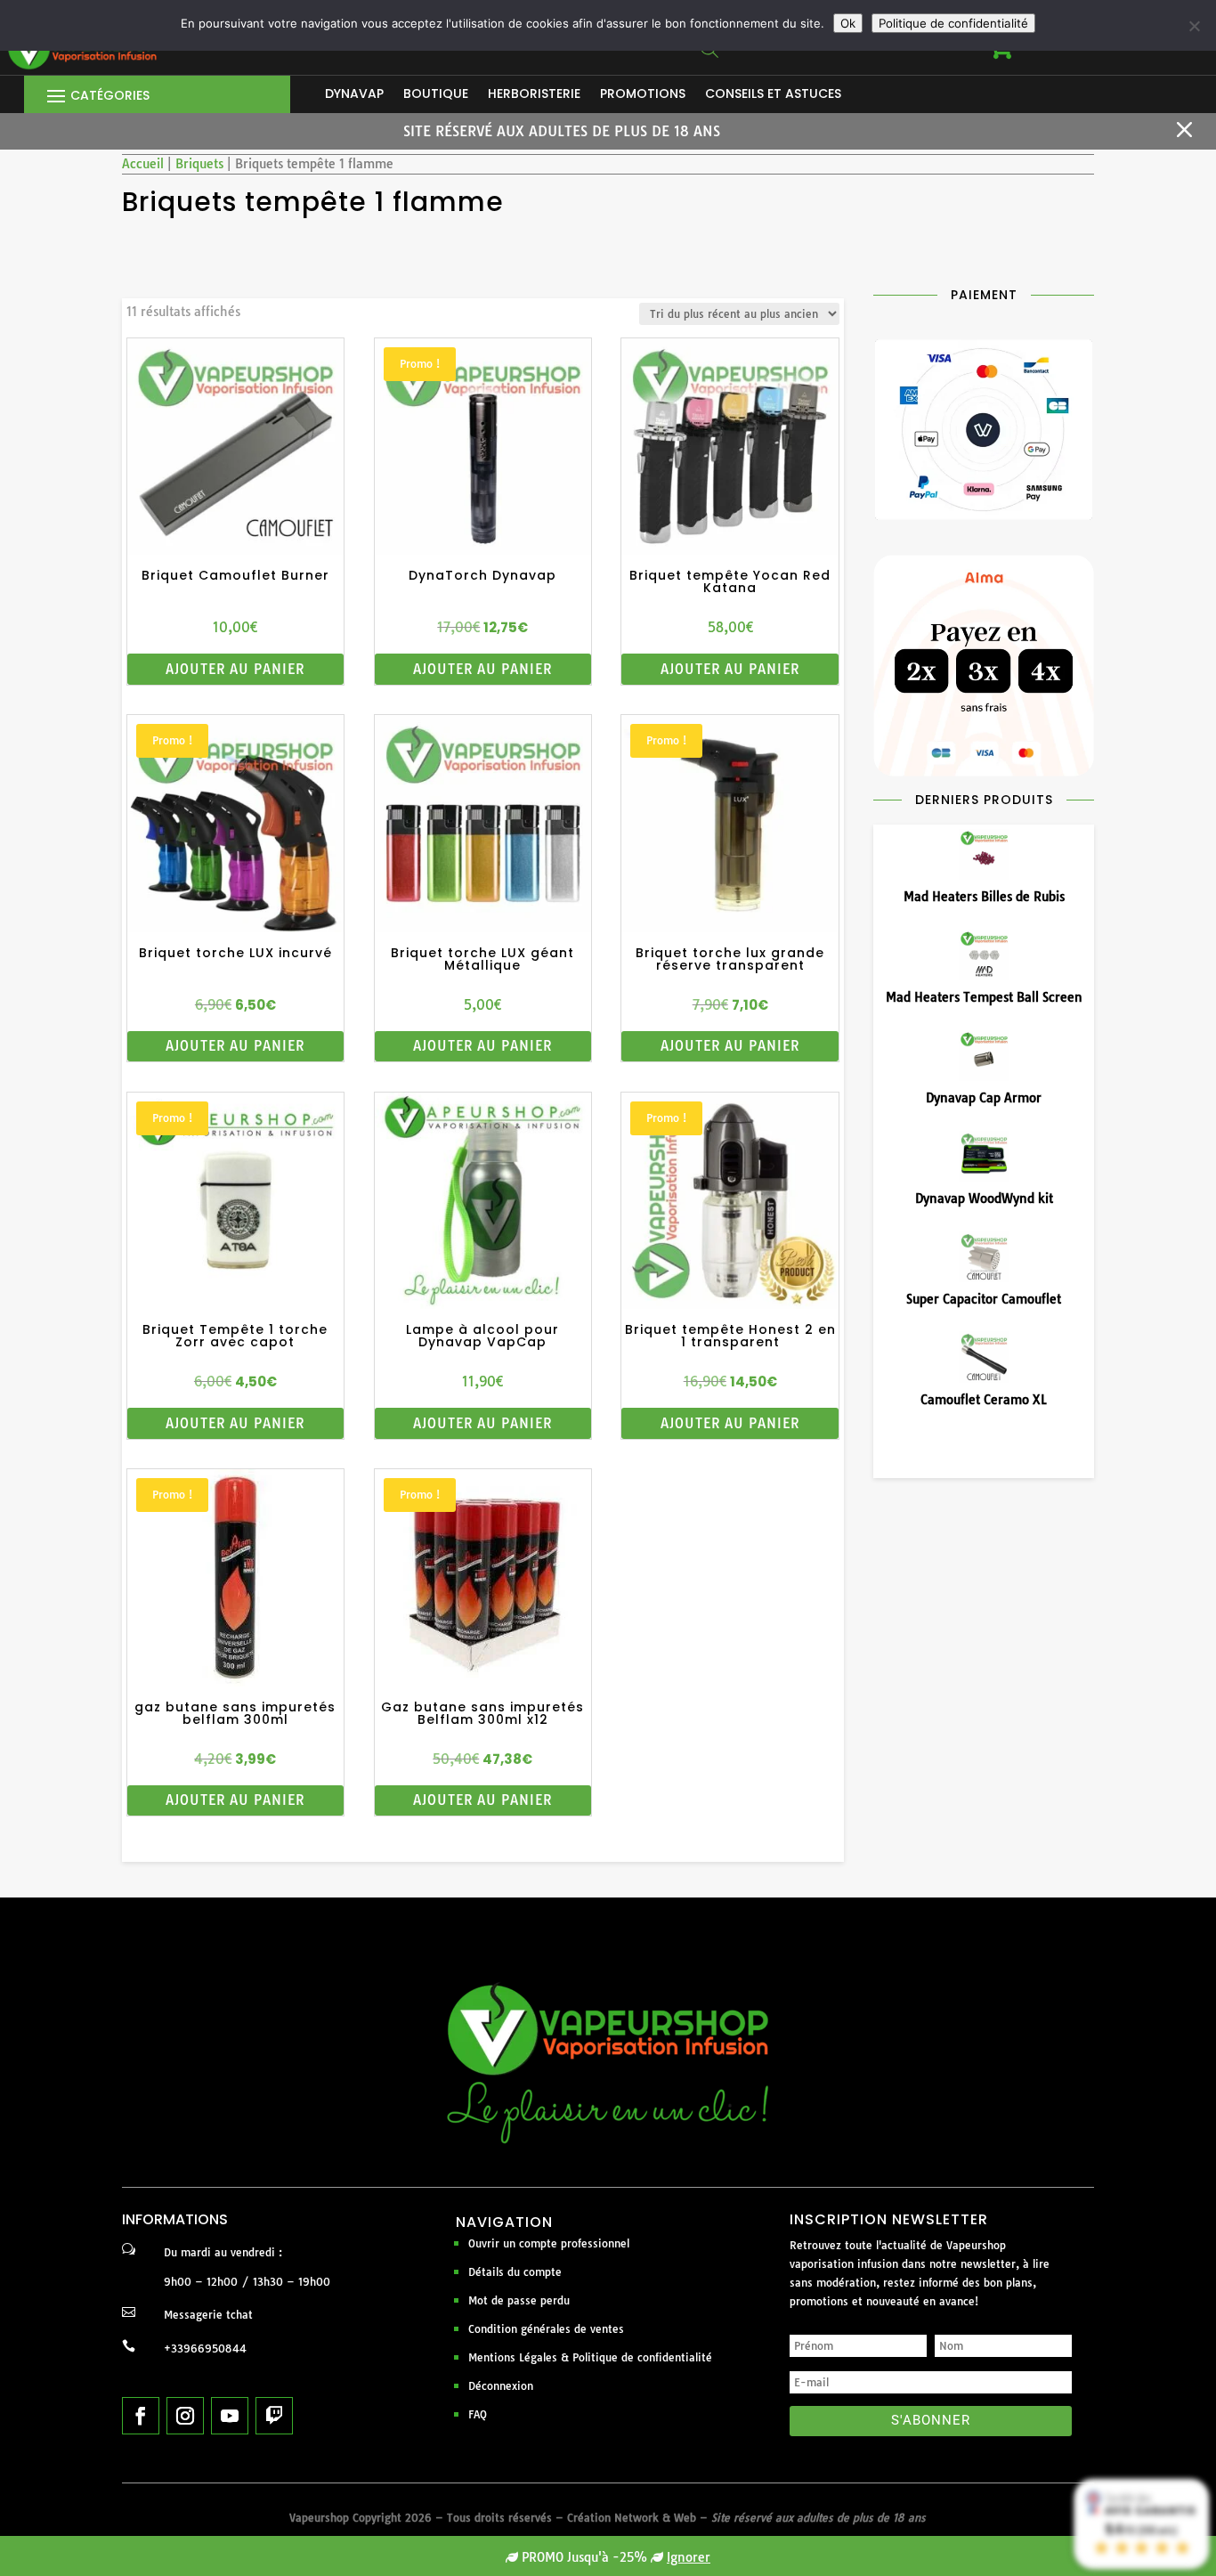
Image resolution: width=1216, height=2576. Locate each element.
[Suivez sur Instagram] (185, 2416)
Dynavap (354, 95)
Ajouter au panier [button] (235, 669)
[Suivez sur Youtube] (230, 2416)
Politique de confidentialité (953, 23)
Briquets (199, 164)
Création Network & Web (632, 2518)
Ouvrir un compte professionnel (549, 2243)
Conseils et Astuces (773, 95)
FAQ (478, 2414)
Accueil (143, 164)
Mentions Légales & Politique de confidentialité (590, 2357)
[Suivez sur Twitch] (274, 2416)
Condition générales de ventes (546, 2329)
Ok (848, 23)
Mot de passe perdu (519, 2300)
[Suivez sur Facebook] (141, 2416)
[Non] (1194, 26)
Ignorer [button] (689, 2557)
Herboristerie (534, 95)
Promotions (643, 95)
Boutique (436, 95)
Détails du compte (515, 2272)
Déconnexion (501, 2386)
